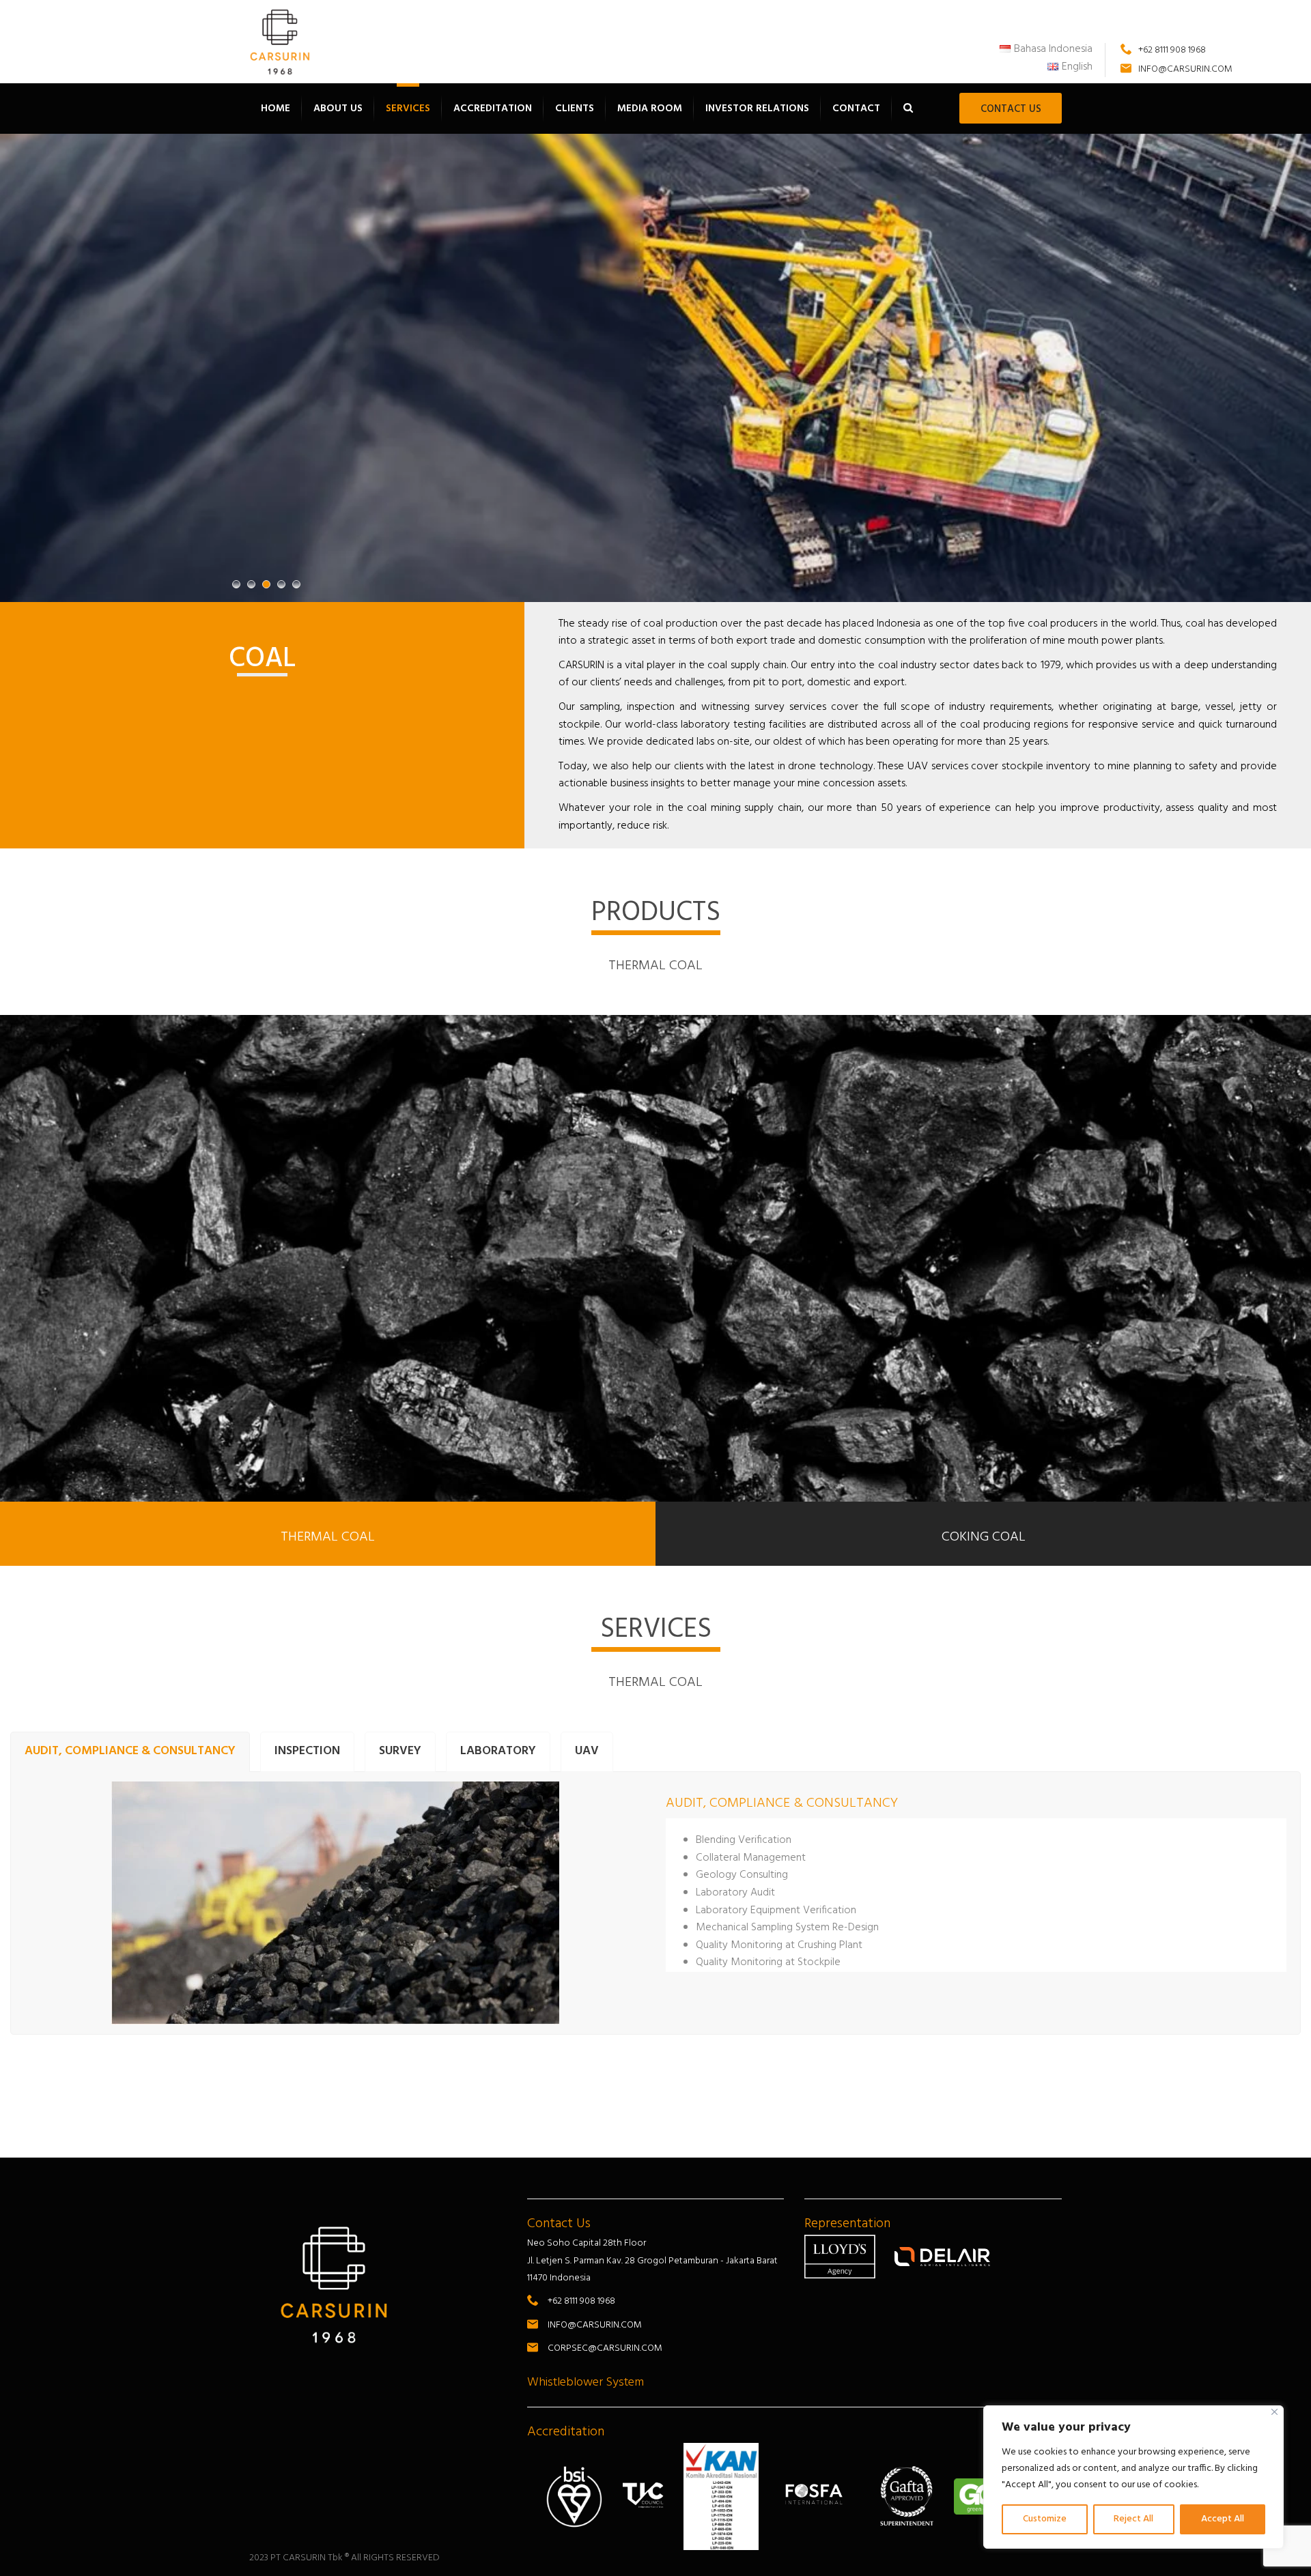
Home (276, 109)
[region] (1133, 2477)
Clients (575, 109)
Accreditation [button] (493, 109)
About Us (338, 109)
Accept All (1223, 2519)
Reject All (1133, 2519)
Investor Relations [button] (757, 109)
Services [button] (408, 109)
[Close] (1274, 2412)
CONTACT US (1011, 109)
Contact (856, 109)
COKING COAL (984, 1537)
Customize (1045, 2519)
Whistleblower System (586, 2382)
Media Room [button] (650, 109)
